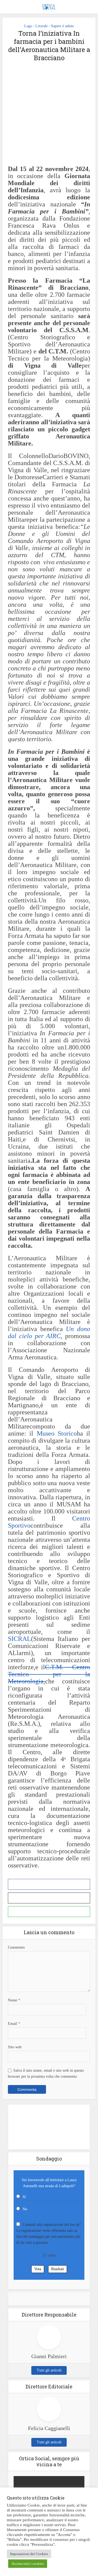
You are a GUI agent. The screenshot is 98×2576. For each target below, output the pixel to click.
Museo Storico (57, 1433)
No (25, 2209)
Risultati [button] (58, 2269)
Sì (24, 2197)
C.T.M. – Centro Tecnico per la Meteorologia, (49, 1674)
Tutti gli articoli (49, 2370)
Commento (16, 1947)
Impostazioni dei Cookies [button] (29, 2554)
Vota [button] (38, 2269)
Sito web (15, 2047)
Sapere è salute (62, 26)
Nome (14, 2000)
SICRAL (19, 1639)
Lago (28, 26)
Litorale (42, 26)
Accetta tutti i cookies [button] (28, 2564)
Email (14, 2024)
